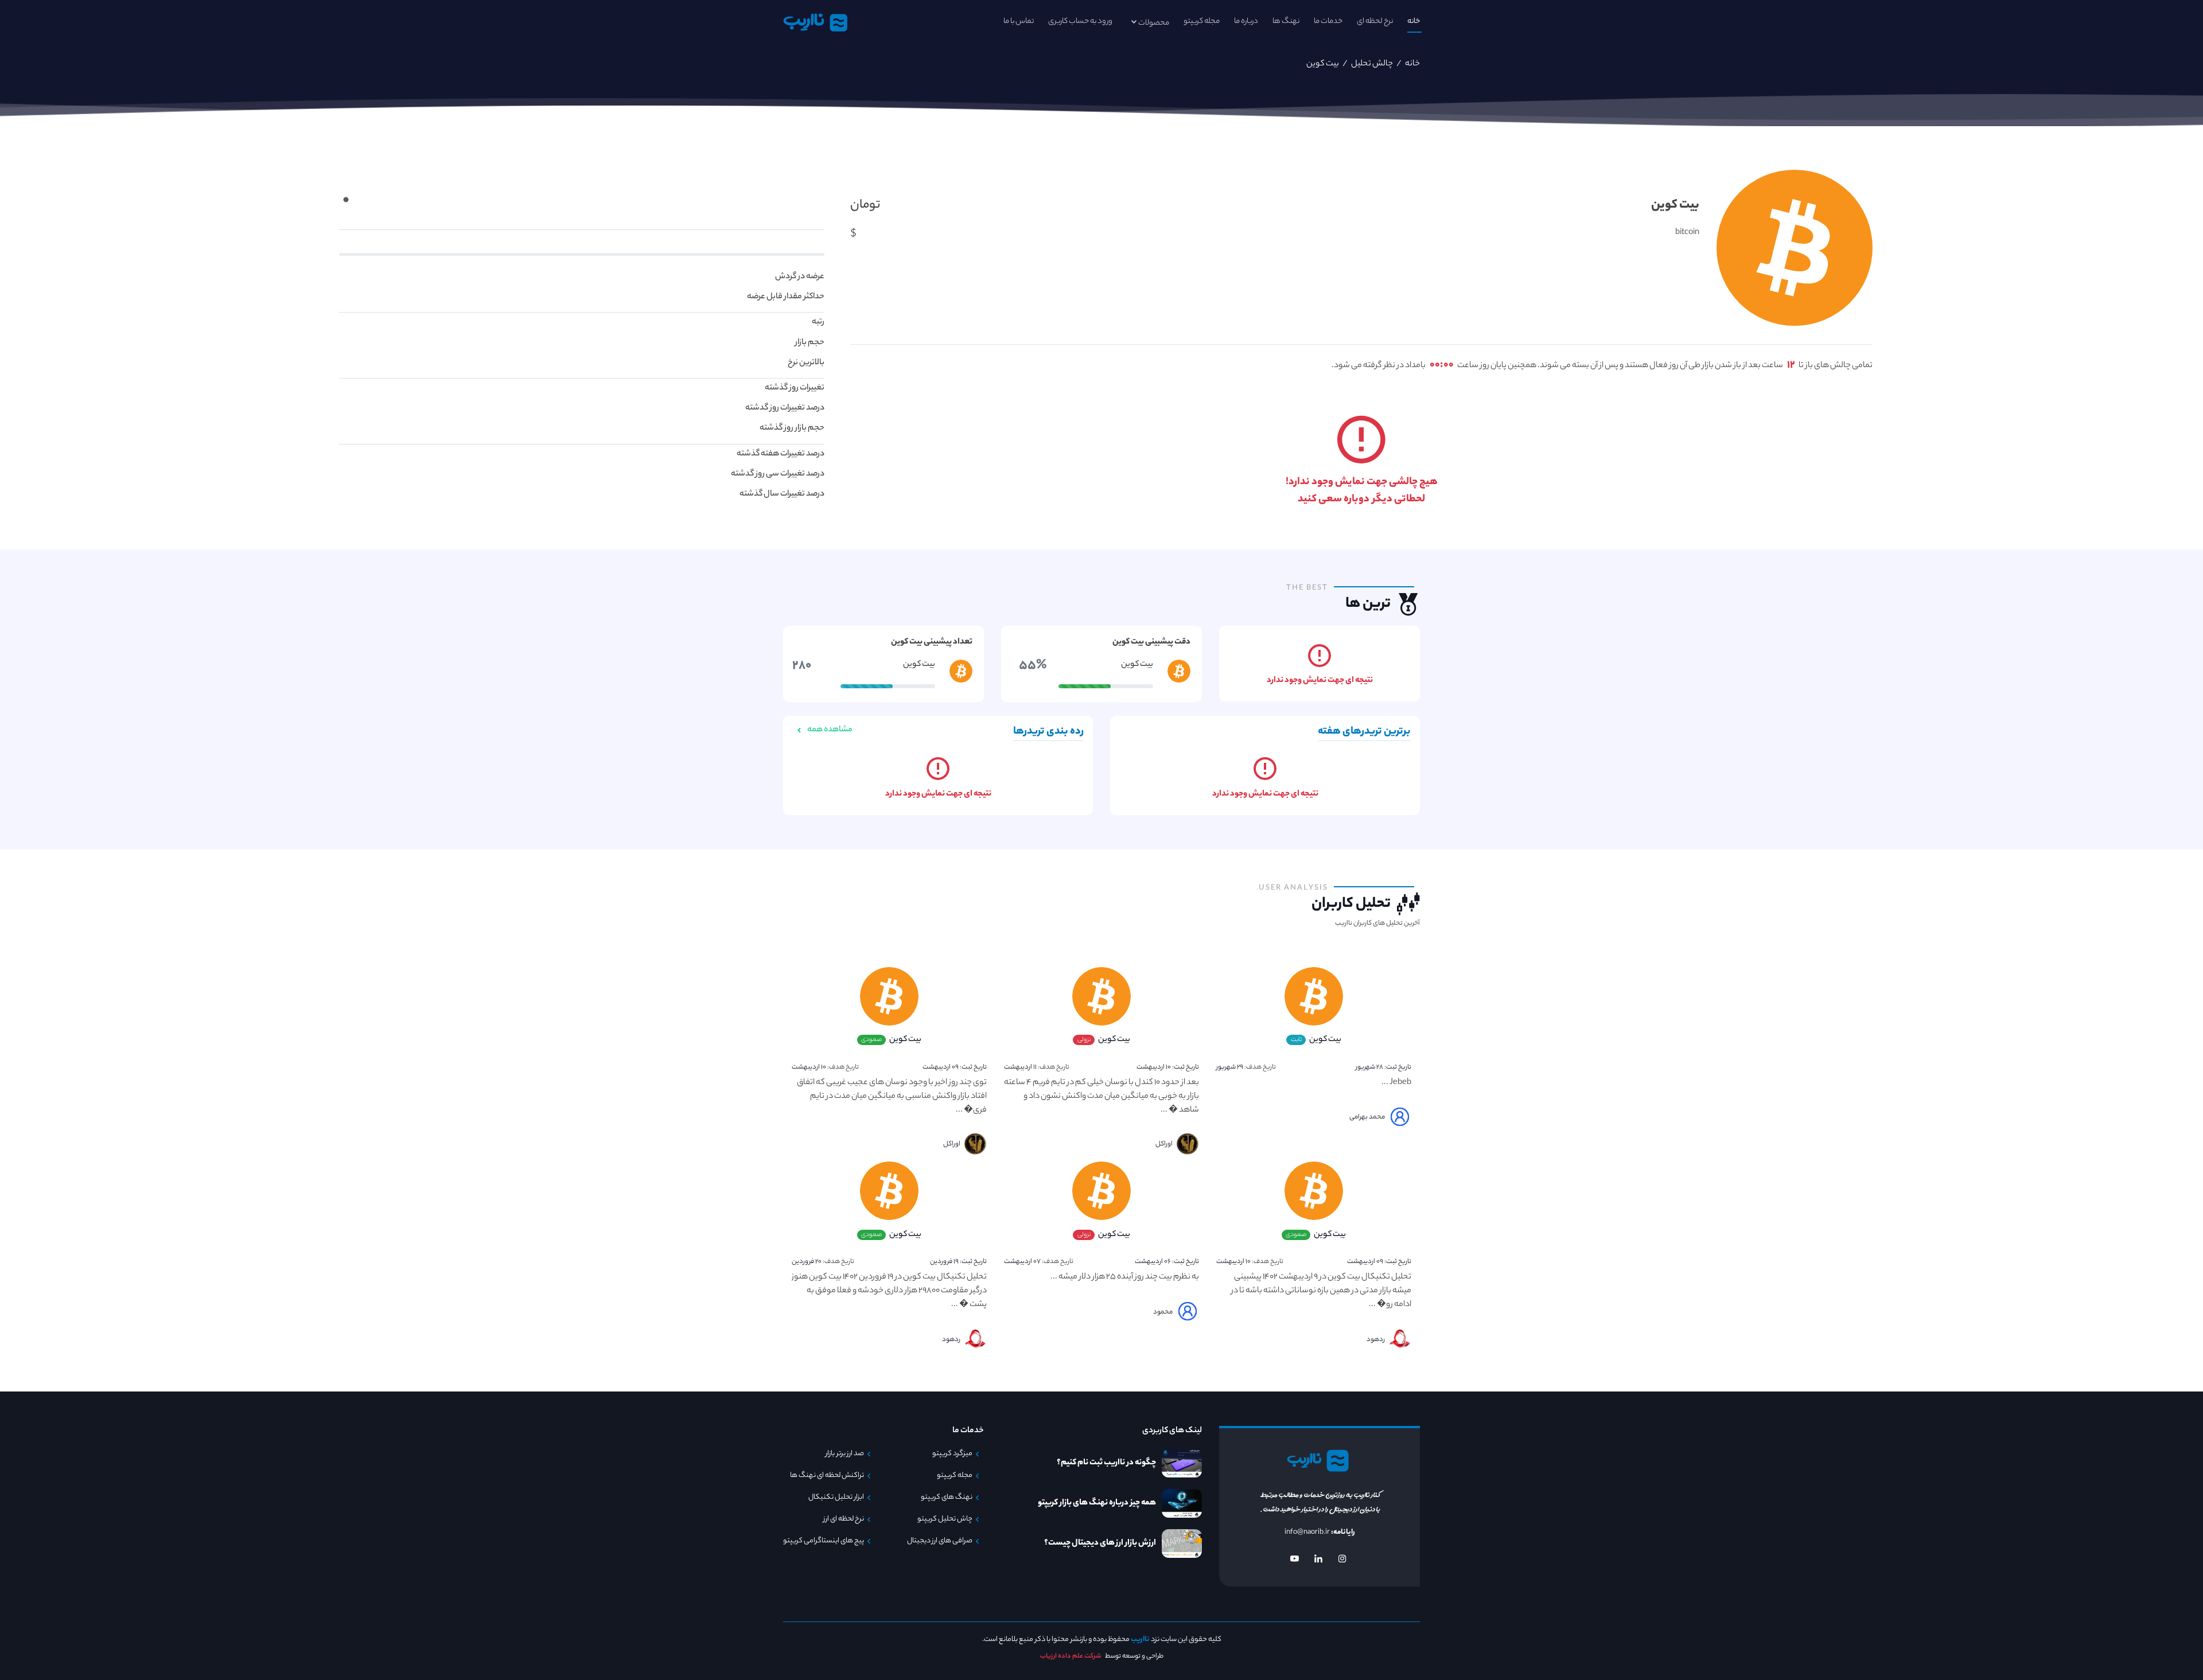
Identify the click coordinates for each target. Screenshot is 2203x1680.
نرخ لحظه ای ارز (844, 1519)
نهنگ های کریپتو (947, 1498)
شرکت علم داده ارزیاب (1071, 1656)
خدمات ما (1328, 22)
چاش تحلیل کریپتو (945, 1519)
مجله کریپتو (1202, 22)
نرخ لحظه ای (1375, 22)
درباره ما (1246, 22)
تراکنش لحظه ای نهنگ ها (827, 1476)
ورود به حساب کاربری (1080, 22)
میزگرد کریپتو (952, 1454)
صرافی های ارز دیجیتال (940, 1541)
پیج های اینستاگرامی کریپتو (824, 1541)
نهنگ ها (1286, 22)
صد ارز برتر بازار (845, 1454)
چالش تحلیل (1371, 64)
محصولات (1154, 23)
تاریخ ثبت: (1383, 1067)
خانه (1414, 22)
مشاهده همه (829, 730)
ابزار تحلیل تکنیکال (836, 1498)
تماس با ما (1019, 22)
